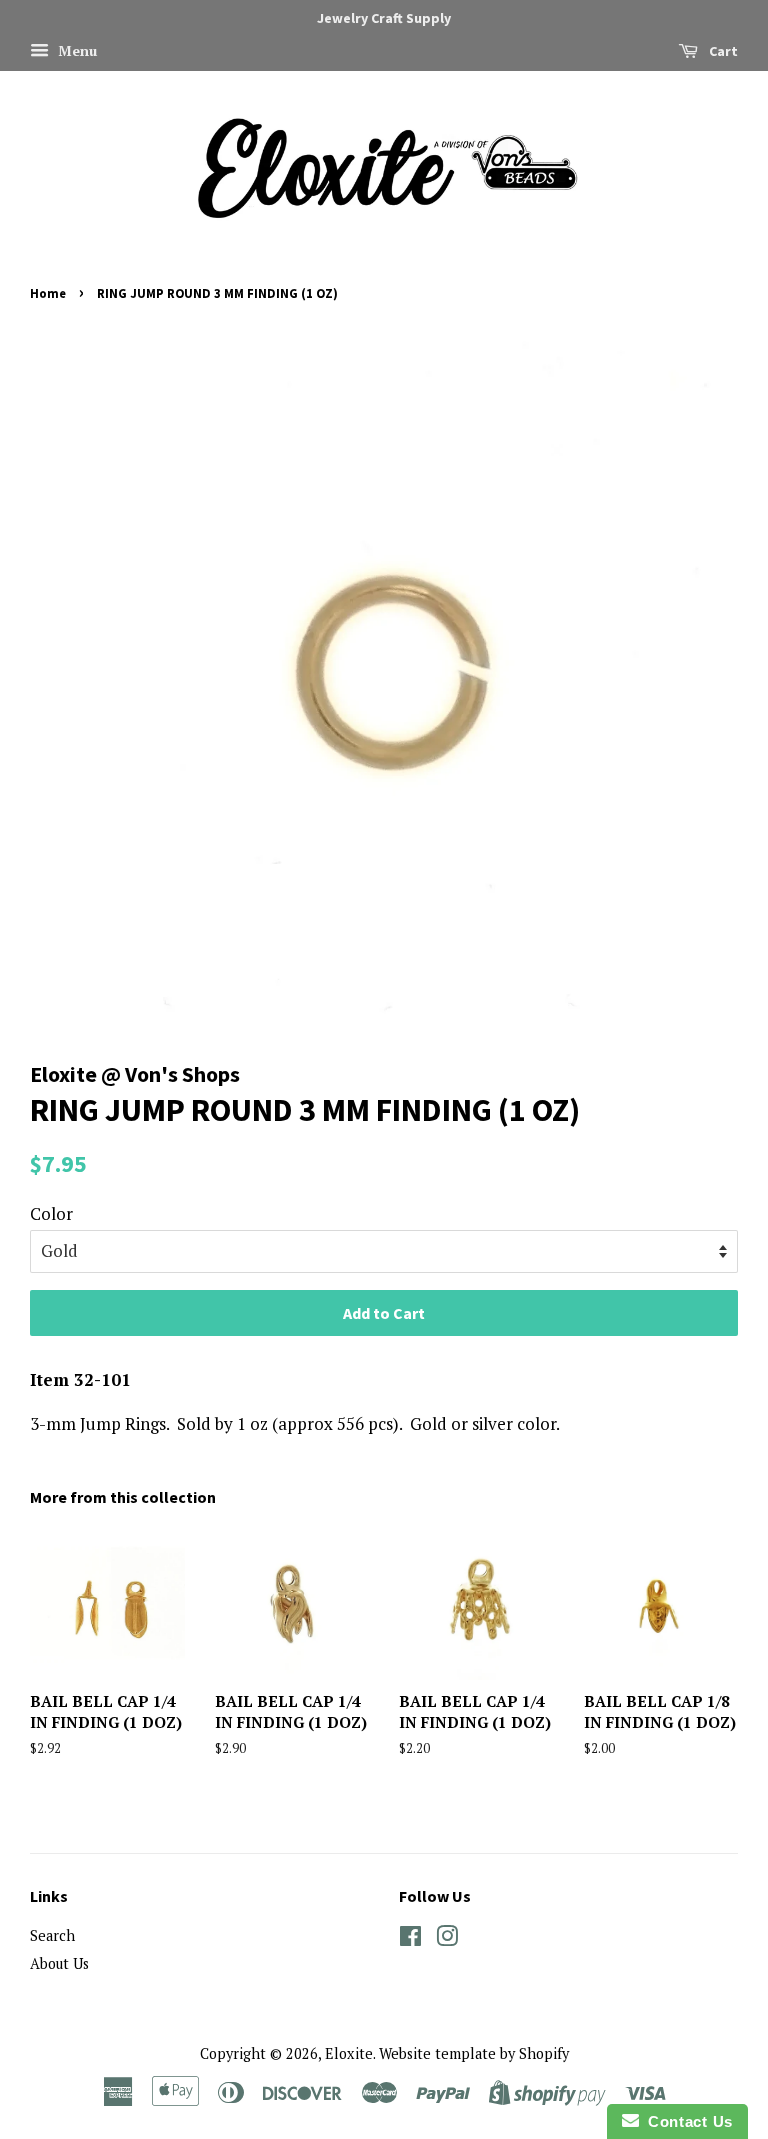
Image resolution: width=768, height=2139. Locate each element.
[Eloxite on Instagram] (447, 1939)
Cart (722, 51)
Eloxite (349, 2053)
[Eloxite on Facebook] (410, 1939)
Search (52, 1935)
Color (51, 1213)
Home (48, 293)
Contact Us (686, 2121)
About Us (59, 1963)
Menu (75, 50)
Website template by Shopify (474, 2053)
